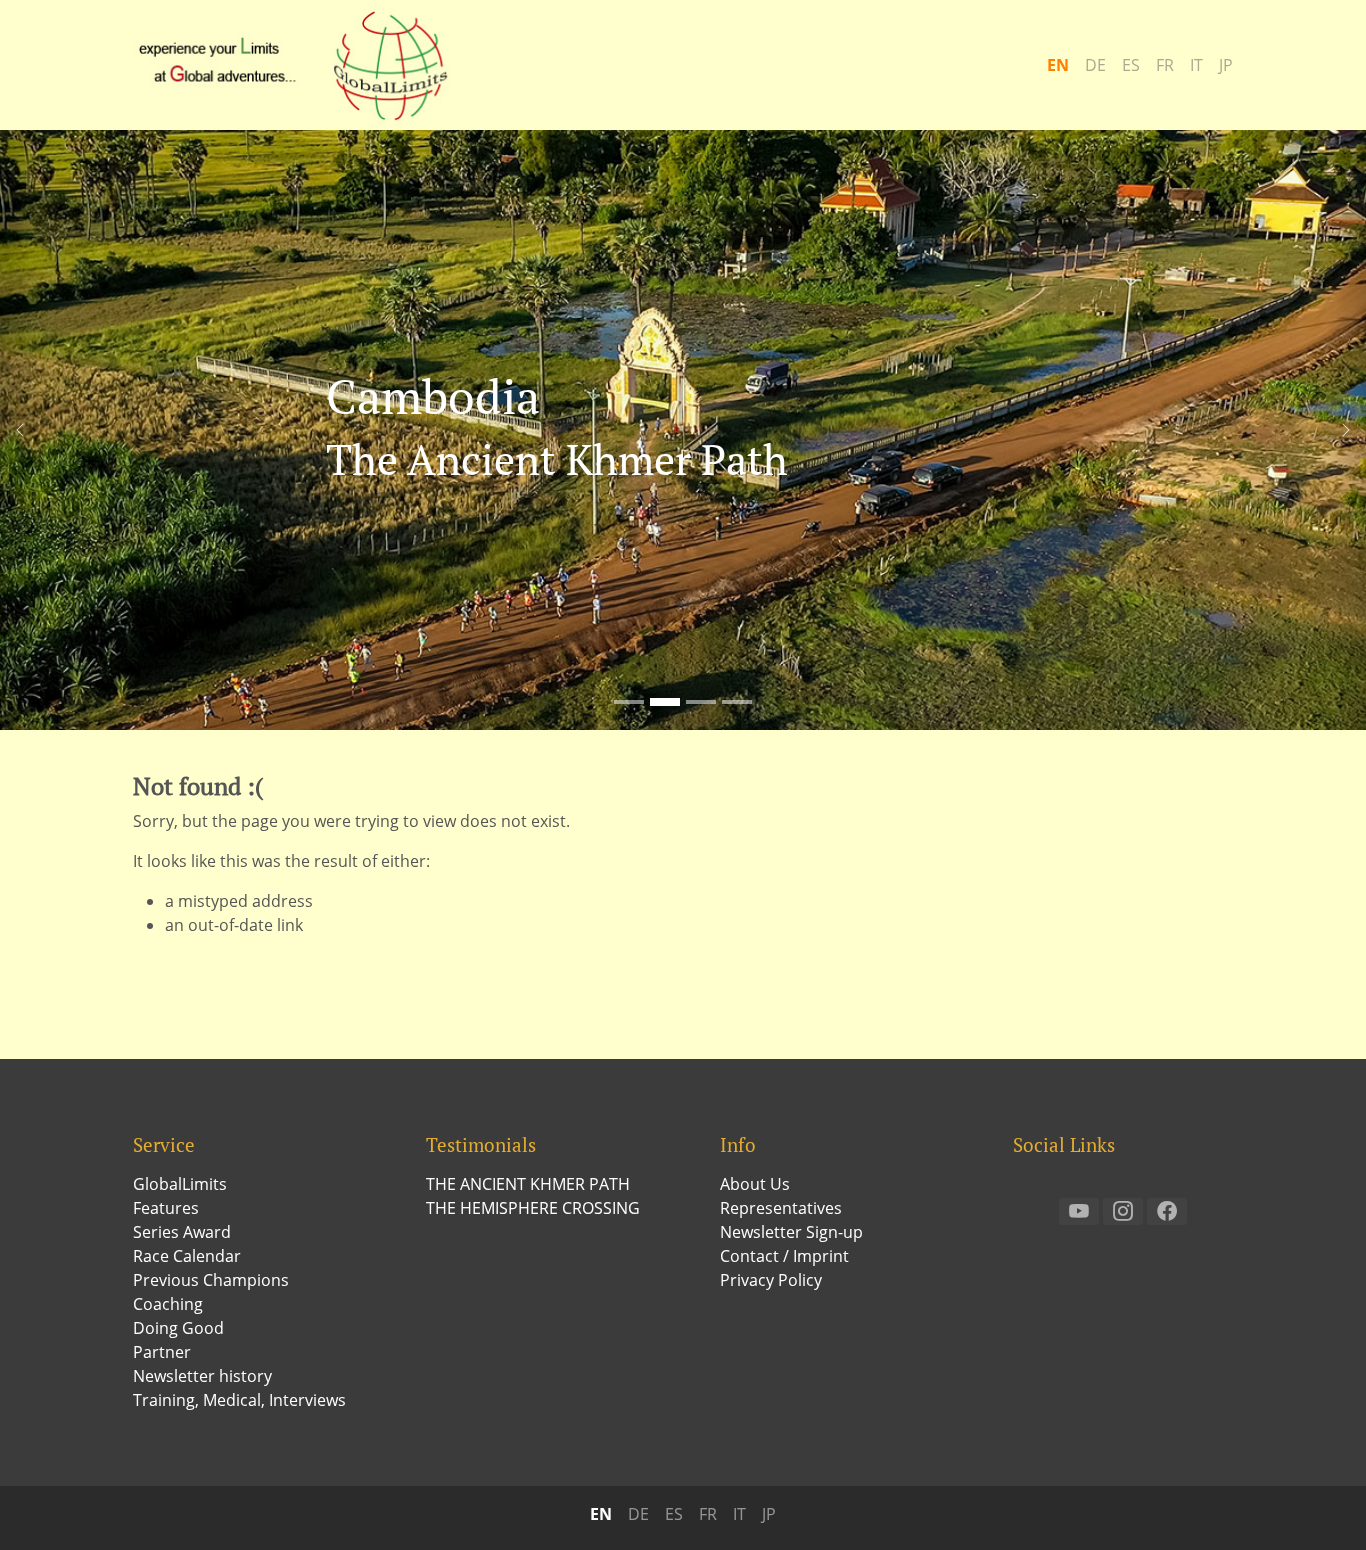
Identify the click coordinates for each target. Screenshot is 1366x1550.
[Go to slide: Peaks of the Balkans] (737, 702)
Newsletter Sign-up (791, 1232)
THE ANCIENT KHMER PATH (528, 1184)
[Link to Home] (303, 65)
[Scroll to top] (1322, 1506)
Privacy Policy (771, 1280)
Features (166, 1208)
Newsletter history (202, 1376)
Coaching (168, 1304)
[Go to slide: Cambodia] (665, 702)
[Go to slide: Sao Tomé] (629, 702)
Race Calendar (187, 1256)
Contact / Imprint (784, 1256)
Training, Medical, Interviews (239, 1400)
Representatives (781, 1208)
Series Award (182, 1232)
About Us (755, 1184)
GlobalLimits (180, 1184)
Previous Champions (211, 1280)
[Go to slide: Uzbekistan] (701, 702)
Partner (162, 1352)
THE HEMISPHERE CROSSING (533, 1208)
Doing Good (178, 1328)
